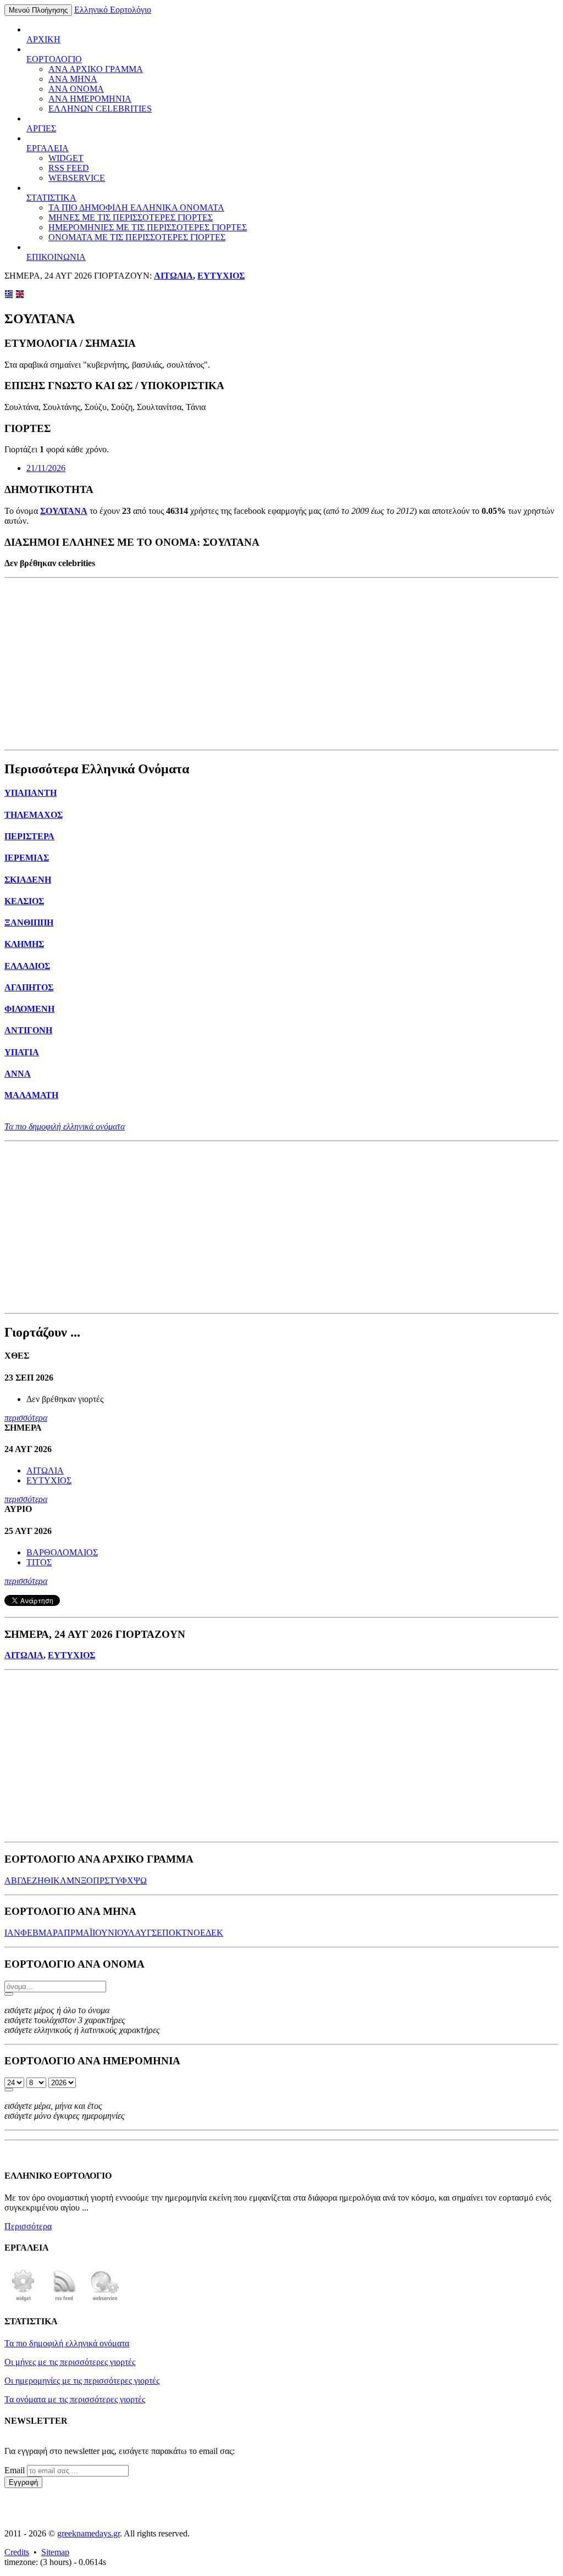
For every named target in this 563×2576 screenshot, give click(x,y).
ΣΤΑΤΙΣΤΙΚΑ (51, 198)
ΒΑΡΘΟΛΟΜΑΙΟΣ (62, 1552)
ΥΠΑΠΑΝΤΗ (31, 793)
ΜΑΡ (48, 1933)
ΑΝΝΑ (18, 1074)
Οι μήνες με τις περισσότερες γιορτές (70, 2362)
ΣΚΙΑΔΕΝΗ (28, 880)
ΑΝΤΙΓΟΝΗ (28, 1030)
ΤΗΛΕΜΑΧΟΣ (34, 815)
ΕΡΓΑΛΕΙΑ (48, 148)
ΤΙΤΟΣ (39, 1562)
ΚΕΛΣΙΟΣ (24, 901)
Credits (17, 2552)
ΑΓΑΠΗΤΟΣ (29, 987)
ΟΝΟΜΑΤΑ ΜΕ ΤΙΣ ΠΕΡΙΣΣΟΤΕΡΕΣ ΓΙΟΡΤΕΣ (137, 237)
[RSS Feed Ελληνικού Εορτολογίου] (64, 2300)
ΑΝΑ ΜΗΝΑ (73, 79)
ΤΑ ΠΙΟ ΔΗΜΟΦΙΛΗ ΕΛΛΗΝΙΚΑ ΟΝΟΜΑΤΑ (136, 207)
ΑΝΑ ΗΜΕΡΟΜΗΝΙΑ (90, 99)
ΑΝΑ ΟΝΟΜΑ (76, 89)
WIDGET (66, 158)
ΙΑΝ (12, 1933)
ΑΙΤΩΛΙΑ (173, 276)
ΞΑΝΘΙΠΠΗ (29, 923)
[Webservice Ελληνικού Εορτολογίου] (105, 2300)
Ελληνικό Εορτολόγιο (113, 10)
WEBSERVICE (77, 178)
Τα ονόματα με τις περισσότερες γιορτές (75, 2399)
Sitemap (55, 2552)
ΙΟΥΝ (103, 1933)
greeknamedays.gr (89, 2533)
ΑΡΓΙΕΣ (41, 128)
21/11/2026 (46, 468)
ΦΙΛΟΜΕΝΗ (29, 1009)
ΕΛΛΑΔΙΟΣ (27, 966)
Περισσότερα (28, 2226)
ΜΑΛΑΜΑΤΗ (31, 1095)
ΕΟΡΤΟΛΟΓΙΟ (54, 59)
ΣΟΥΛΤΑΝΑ (64, 511)
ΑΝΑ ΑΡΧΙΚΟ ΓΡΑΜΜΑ (96, 69)
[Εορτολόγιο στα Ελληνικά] (9, 295)
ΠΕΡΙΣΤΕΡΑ (29, 836)
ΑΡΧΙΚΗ (43, 39)
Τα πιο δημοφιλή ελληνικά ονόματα (65, 1126)
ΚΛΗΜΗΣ (24, 944)
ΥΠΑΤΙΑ (22, 1052)
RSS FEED (69, 168)
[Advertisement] (281, 664)
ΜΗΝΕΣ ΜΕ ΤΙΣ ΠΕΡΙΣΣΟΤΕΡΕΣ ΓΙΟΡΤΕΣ (131, 217)
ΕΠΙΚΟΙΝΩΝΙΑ (56, 257)
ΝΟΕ (196, 1933)
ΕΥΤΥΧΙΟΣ (221, 276)
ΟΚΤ (178, 1933)
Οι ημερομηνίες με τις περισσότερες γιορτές (82, 2381)
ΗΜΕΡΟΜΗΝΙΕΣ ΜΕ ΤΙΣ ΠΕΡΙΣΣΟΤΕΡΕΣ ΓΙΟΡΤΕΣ (148, 227)
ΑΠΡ (66, 1933)
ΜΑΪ (84, 1933)
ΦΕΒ (29, 1933)
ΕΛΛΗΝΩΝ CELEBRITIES (100, 109)
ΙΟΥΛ (125, 1933)
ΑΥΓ (143, 1933)
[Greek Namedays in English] (20, 295)
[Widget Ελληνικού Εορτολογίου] (24, 2300)
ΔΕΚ (214, 1933)
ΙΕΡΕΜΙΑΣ (27, 858)
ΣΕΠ (160, 1933)
